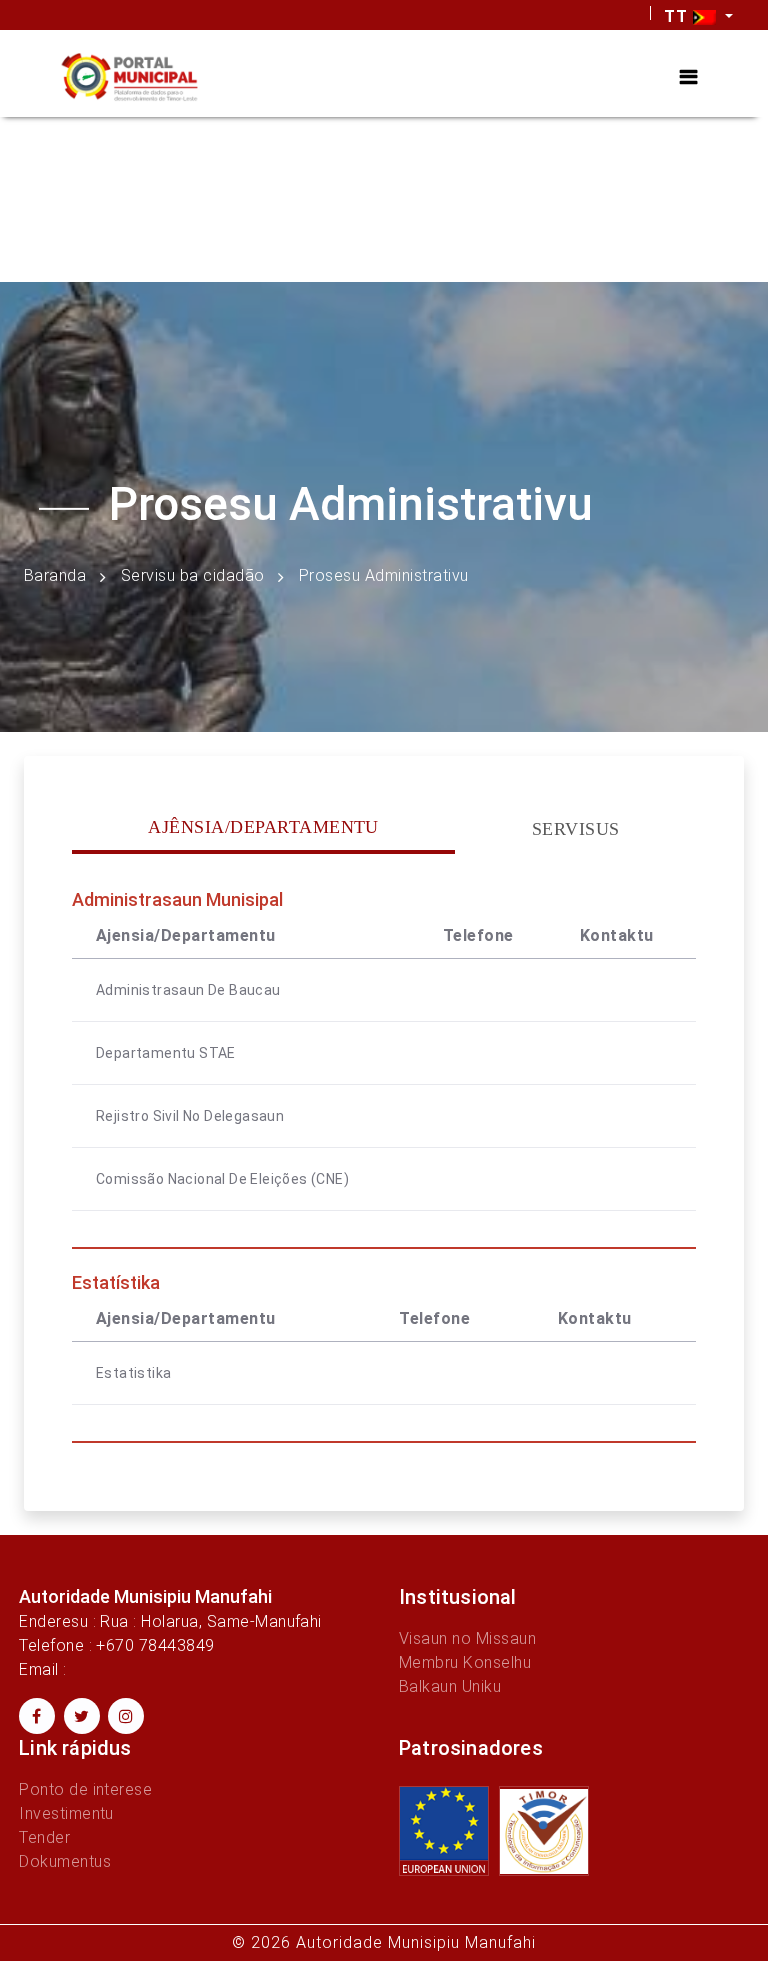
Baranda (55, 575)
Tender (44, 1837)
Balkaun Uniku (450, 1686)
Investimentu (66, 1813)
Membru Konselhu (465, 1662)
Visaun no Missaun (467, 1638)
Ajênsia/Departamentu (263, 827)
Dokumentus (65, 1861)
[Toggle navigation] (688, 77)
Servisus (576, 829)
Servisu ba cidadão (193, 575)
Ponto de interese (85, 1789)
